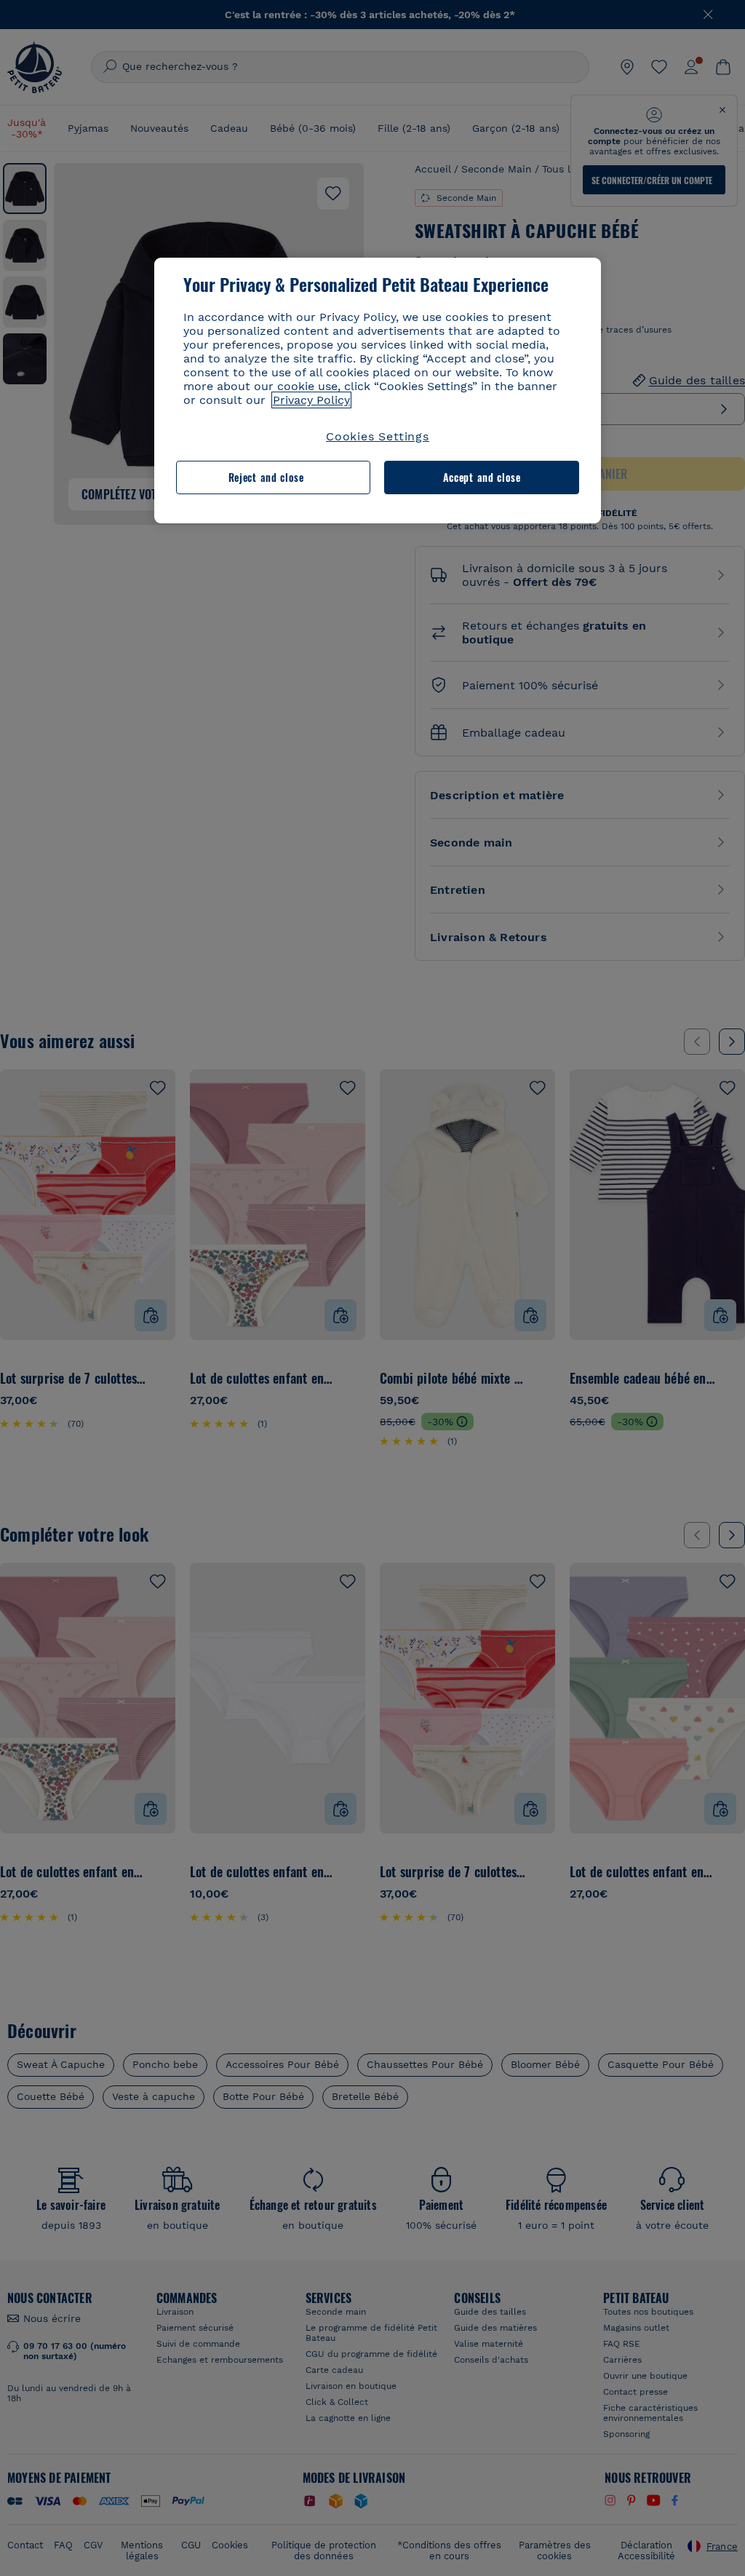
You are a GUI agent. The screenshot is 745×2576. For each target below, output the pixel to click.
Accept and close (482, 477)
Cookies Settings (378, 436)
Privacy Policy (311, 400)
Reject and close (266, 477)
